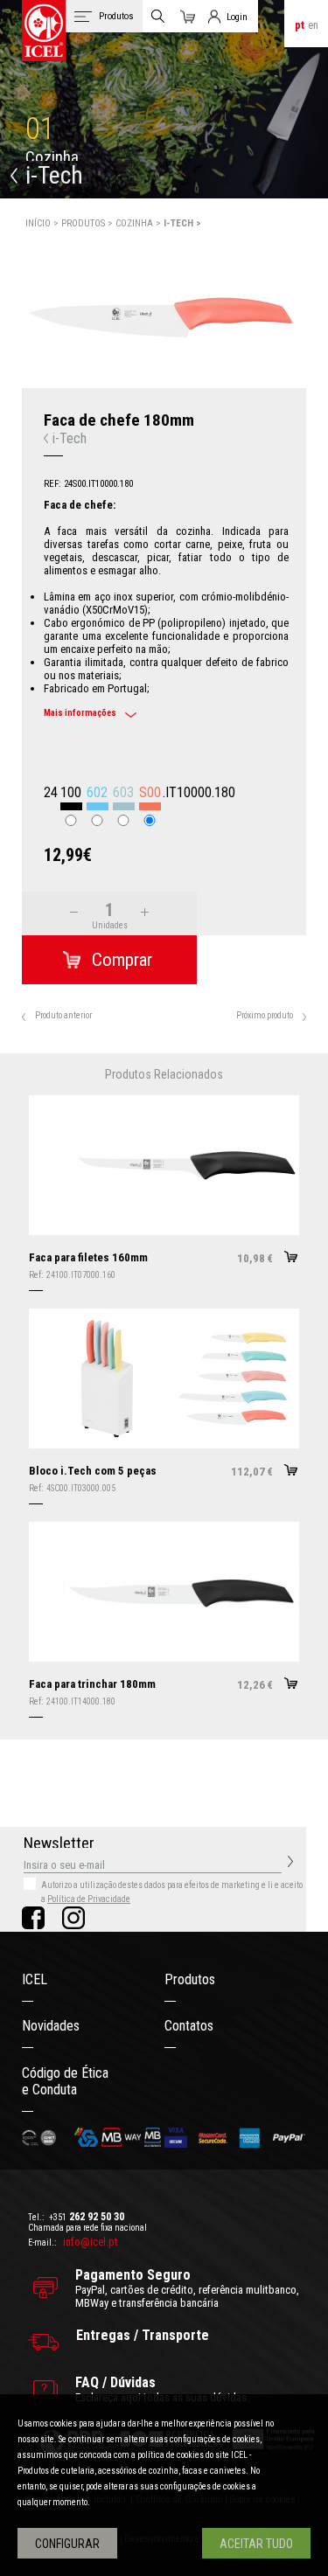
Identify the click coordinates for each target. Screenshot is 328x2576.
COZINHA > (140, 223)
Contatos (189, 2026)
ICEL (35, 1979)
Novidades (51, 2026)
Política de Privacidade (89, 1899)
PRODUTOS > (88, 223)
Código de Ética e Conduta (65, 2081)
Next (317, 307)
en (313, 25)
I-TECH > (182, 223)
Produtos (190, 1979)
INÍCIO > (43, 223)
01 (40, 129)
